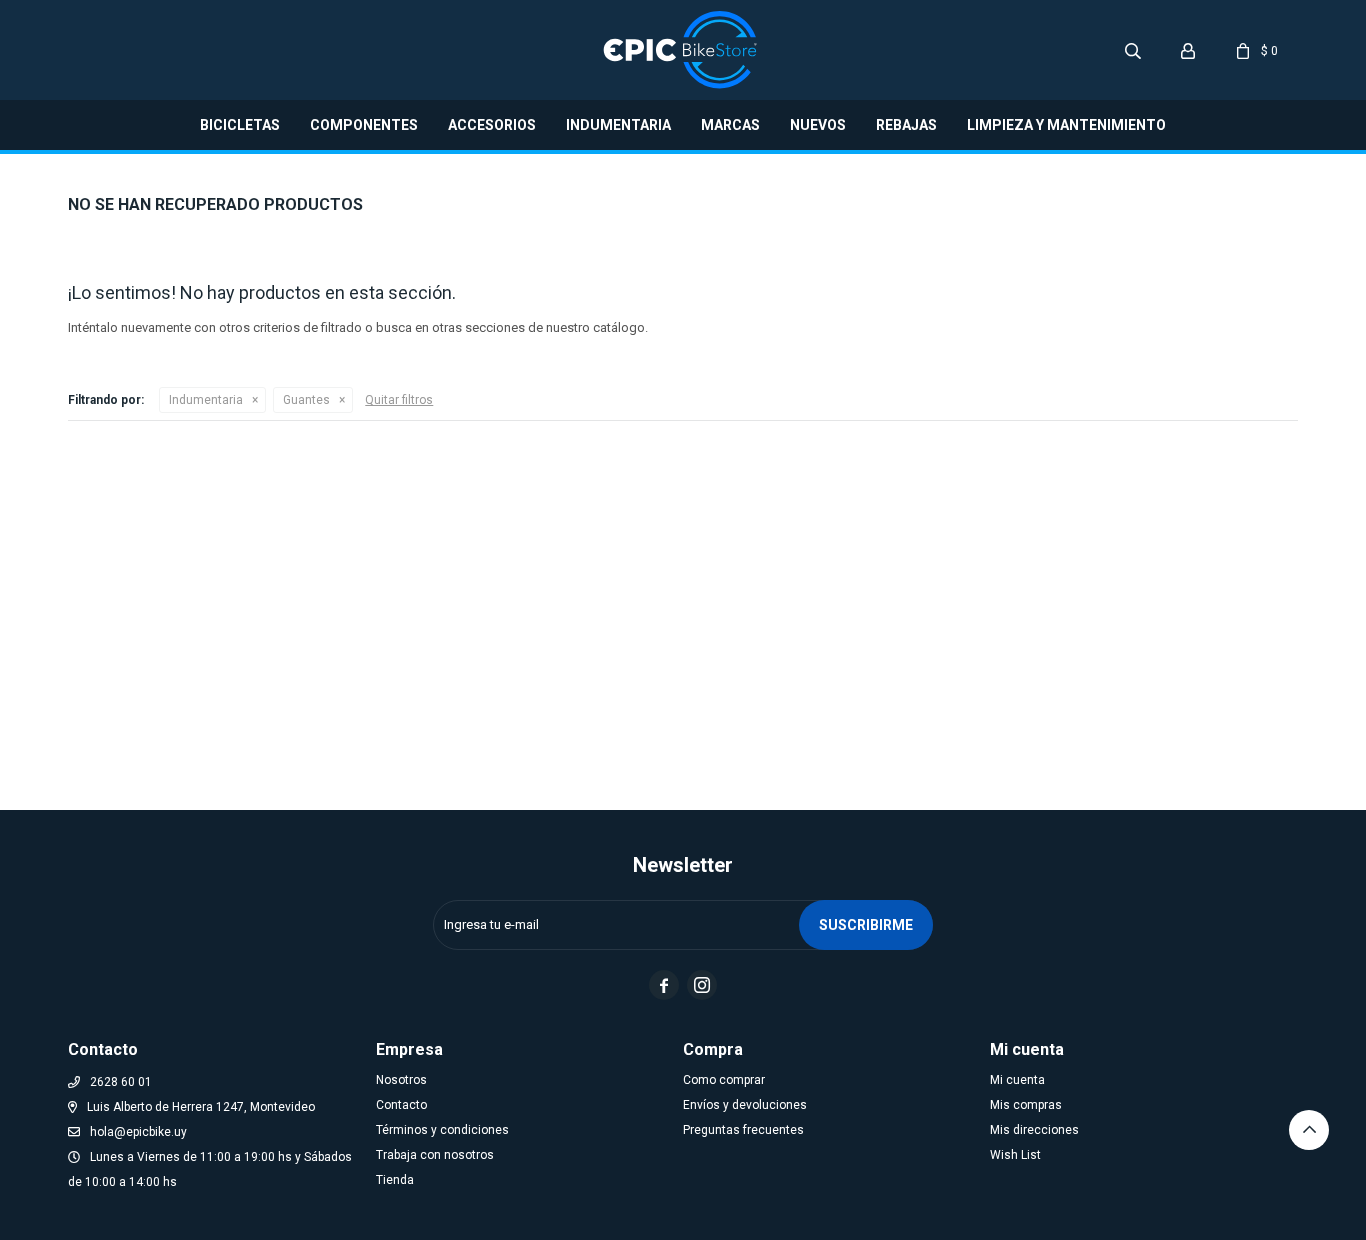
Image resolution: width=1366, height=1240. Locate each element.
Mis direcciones (1034, 1130)
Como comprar (724, 1080)
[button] (1133, 50)
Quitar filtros (399, 400)
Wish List (1015, 1155)
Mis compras (1026, 1105)
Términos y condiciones (442, 1130)
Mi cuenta (1017, 1080)
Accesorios (492, 125)
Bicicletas (240, 125)
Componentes (364, 125)
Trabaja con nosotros (435, 1155)
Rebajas (906, 125)
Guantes (306, 400)
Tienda (395, 1180)
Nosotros (401, 1080)
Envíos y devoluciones (745, 1105)
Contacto (401, 1105)
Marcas (730, 125)
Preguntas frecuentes (743, 1130)
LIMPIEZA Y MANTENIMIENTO (1066, 125)
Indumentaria (618, 125)
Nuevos (818, 125)
